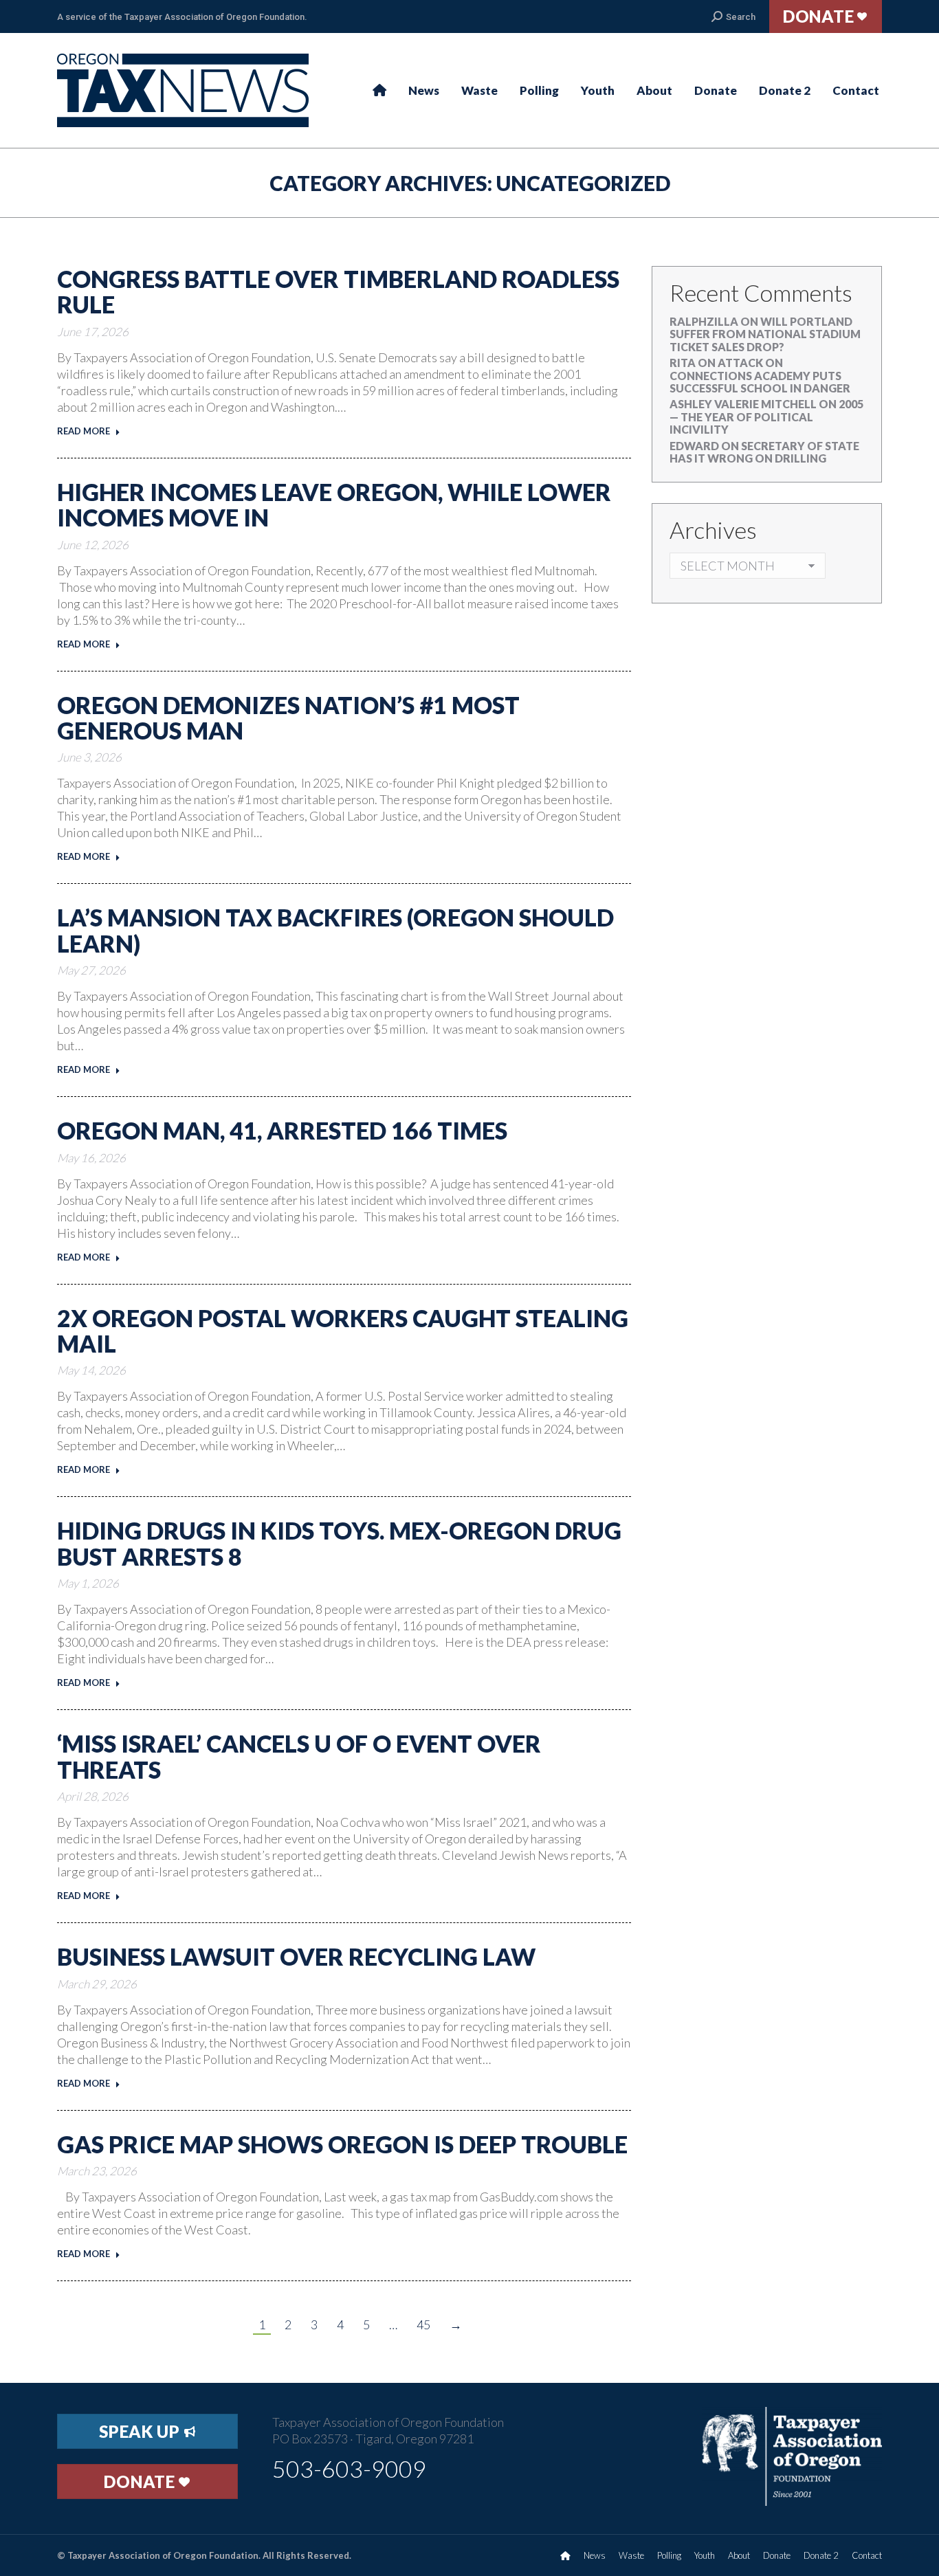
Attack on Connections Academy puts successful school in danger (760, 375)
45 (423, 2324)
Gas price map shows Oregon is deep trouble (342, 2144)
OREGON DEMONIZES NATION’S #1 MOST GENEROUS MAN (288, 718)
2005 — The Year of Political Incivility (766, 417)
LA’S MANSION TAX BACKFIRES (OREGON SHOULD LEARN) (335, 930)
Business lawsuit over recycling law (296, 1956)
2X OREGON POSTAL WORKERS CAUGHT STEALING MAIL (343, 1331)
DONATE (141, 2481)
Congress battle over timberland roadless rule (338, 291)
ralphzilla (704, 321)
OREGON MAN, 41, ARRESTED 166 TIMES (282, 1130)
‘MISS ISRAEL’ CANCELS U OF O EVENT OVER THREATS (299, 1756)
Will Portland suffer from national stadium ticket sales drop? (765, 334)
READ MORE (84, 431)
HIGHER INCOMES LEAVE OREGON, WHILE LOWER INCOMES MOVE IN (334, 504)
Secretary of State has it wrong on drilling (764, 452)
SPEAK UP (141, 2431)
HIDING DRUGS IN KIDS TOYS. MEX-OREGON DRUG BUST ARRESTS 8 (339, 1543)
